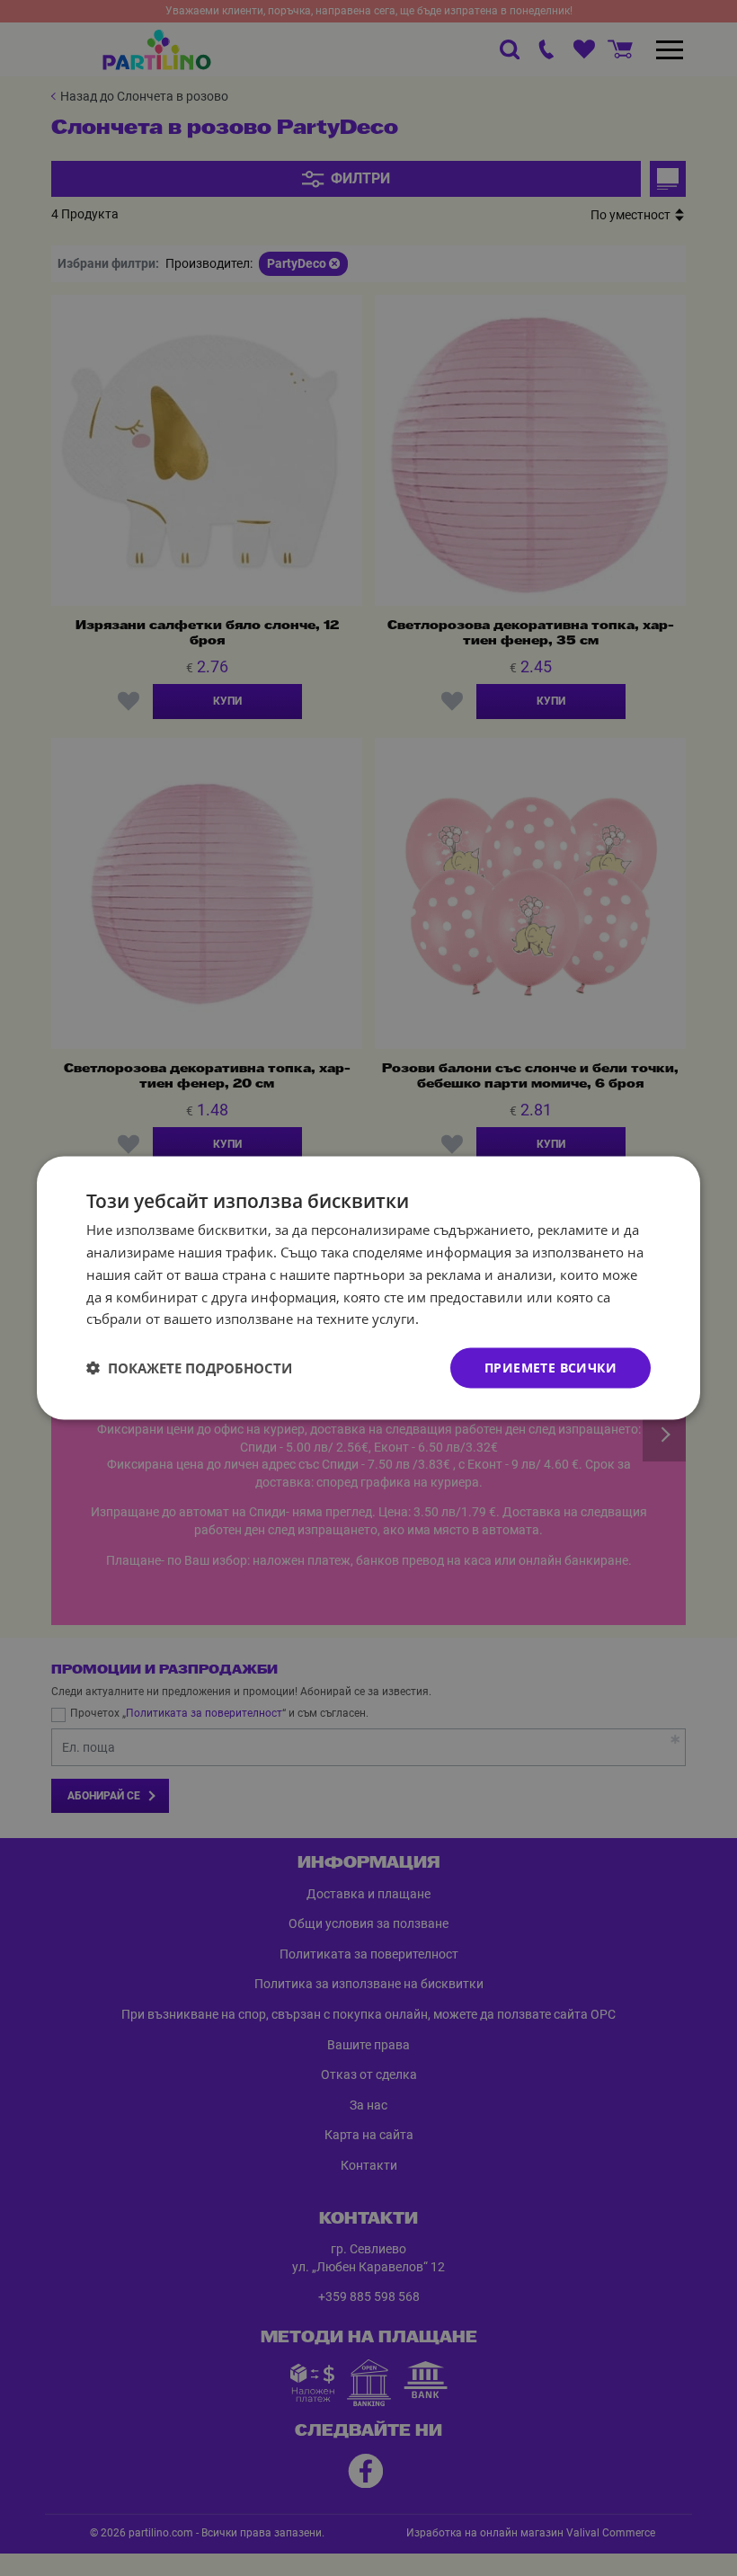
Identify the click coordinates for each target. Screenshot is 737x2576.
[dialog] (368, 1288)
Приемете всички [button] (551, 1368)
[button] (189, 1368)
